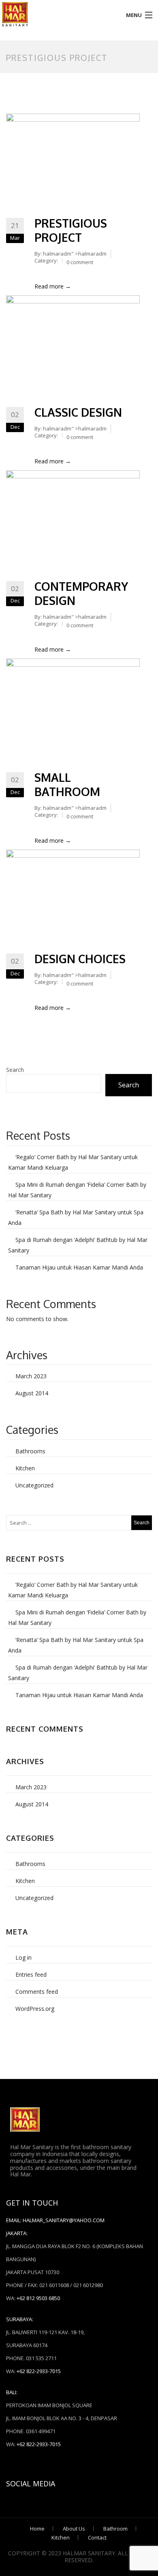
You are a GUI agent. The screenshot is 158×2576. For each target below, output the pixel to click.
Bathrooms (30, 1451)
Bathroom (115, 2529)
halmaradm (57, 254)
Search (15, 1070)
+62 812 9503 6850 (38, 2298)
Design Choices (80, 959)
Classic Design (78, 412)
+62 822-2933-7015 (39, 2371)
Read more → (53, 286)
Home (37, 2529)
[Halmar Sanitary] (59, 14)
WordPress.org (35, 2009)
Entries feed (31, 1975)
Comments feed (37, 1992)
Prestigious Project (71, 230)
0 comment (80, 262)
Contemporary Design (81, 593)
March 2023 (31, 1376)
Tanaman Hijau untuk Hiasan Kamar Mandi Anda (79, 1267)
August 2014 (32, 1393)
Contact (97, 2537)
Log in (23, 1957)
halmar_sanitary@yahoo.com (64, 2220)
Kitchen (25, 1468)
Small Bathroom (67, 784)
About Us (74, 2529)
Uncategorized (34, 1485)
